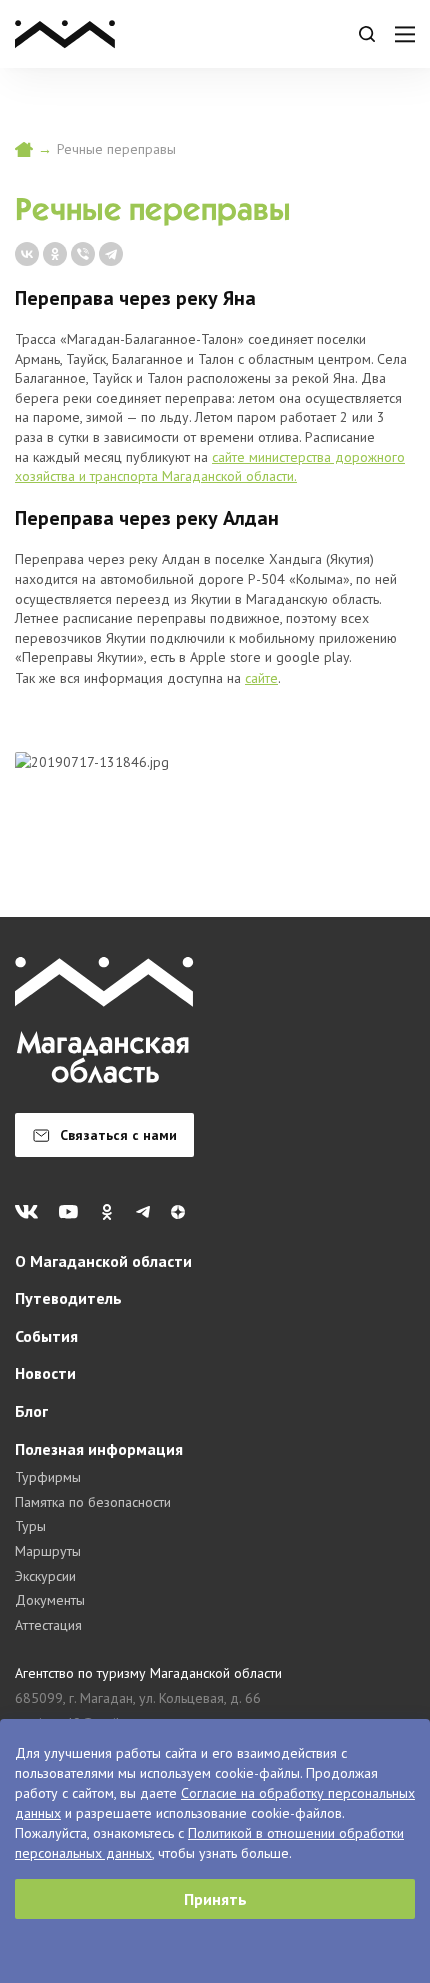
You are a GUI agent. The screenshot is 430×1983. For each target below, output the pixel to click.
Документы (50, 1600)
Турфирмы (48, 1477)
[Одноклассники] (55, 254)
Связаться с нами (118, 1135)
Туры (30, 1526)
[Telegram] (111, 254)
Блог (31, 1411)
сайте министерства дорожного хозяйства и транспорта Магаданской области (210, 467)
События (46, 1336)
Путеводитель (68, 1298)
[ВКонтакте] (27, 254)
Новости (45, 1373)
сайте (261, 678)
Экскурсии (45, 1576)
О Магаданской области (103, 1261)
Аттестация (48, 1625)
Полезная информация (99, 1449)
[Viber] (83, 254)
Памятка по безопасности (93, 1502)
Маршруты (48, 1551)
